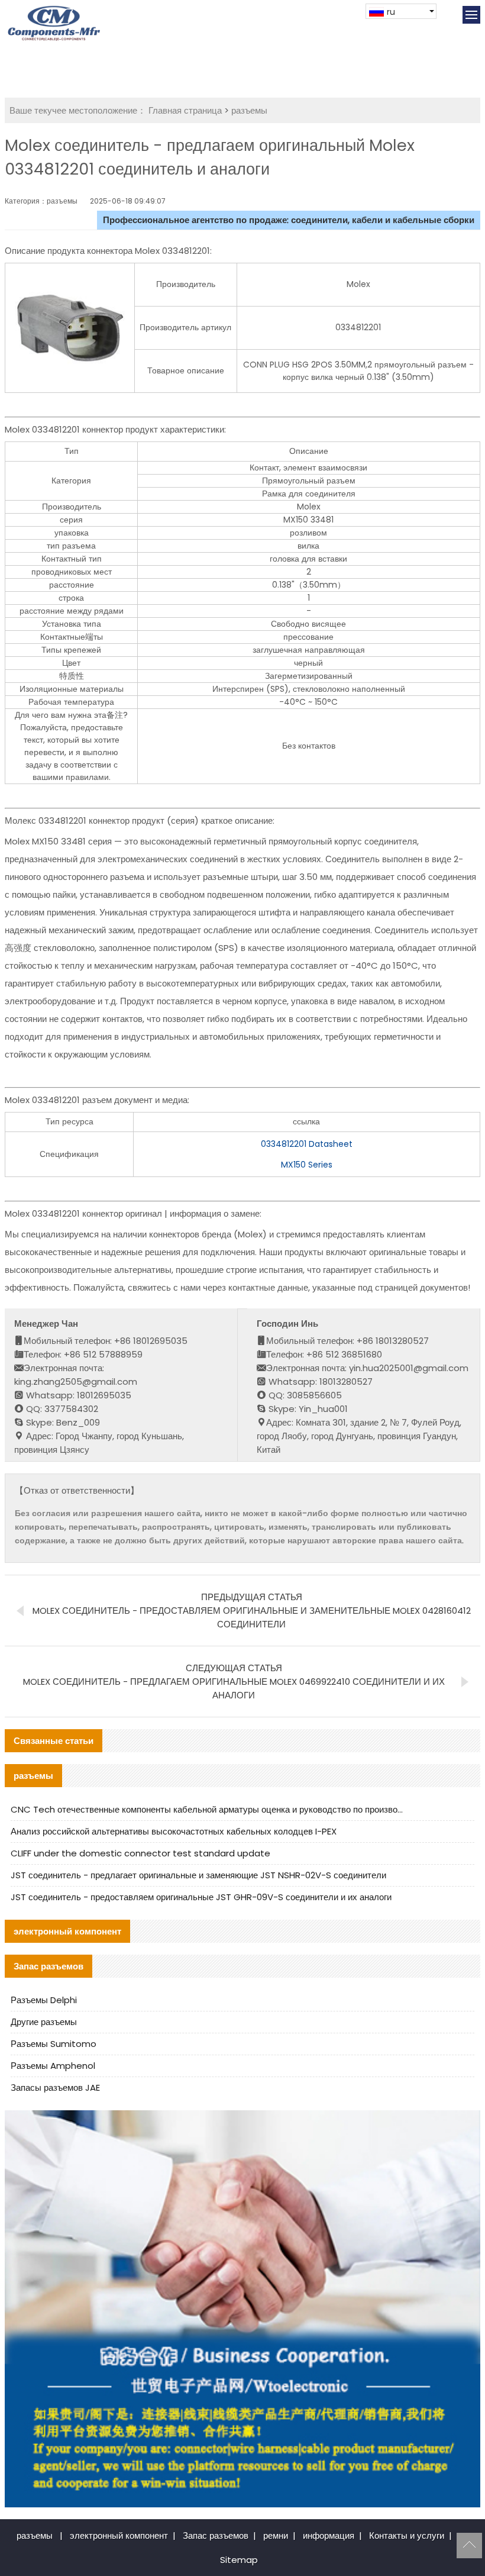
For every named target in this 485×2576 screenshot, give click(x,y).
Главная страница (185, 110)
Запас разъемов (216, 2535)
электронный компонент (119, 2535)
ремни (276, 2535)
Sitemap (239, 2560)
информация (329, 2535)
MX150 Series (307, 1165)
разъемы (249, 110)
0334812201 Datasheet (307, 1144)
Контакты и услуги (407, 2535)
